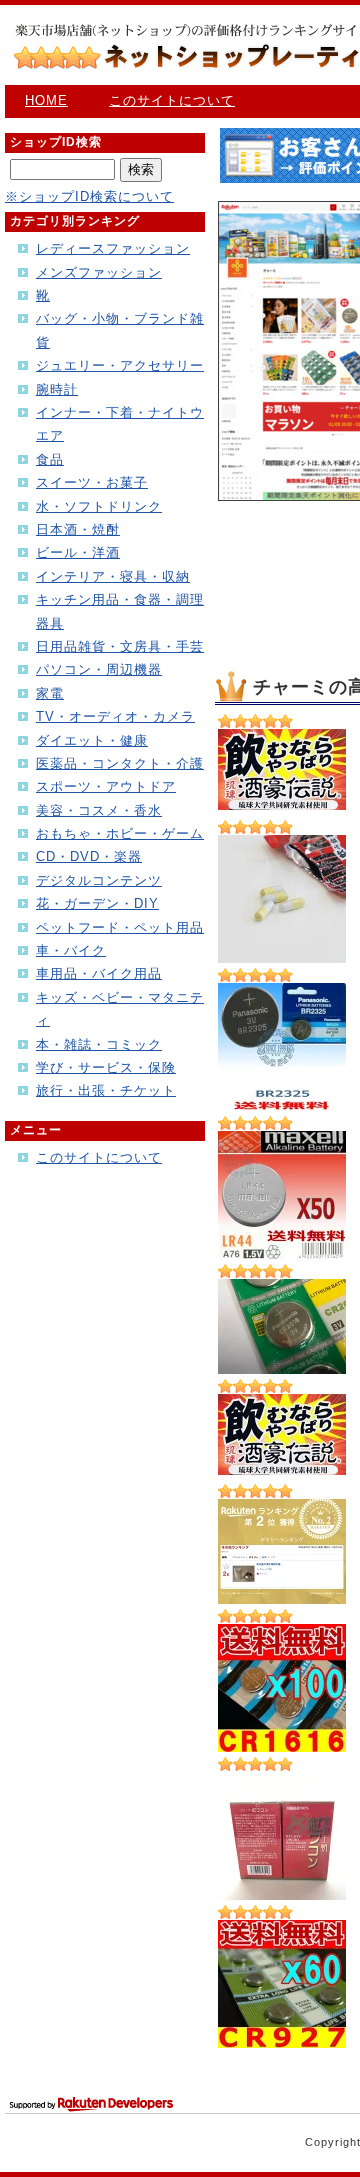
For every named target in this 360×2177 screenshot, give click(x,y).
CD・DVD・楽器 (89, 856)
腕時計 (57, 389)
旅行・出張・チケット (106, 1090)
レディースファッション (113, 248)
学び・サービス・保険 (106, 1067)
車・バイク (71, 950)
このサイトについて (172, 100)
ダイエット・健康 (92, 740)
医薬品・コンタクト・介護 (120, 763)
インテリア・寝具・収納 (113, 576)
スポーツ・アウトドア (106, 786)
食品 (50, 459)
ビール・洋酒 (78, 552)
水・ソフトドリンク (99, 506)
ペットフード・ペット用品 (120, 927)
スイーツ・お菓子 (92, 482)
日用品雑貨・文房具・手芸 (120, 646)
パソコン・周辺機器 (99, 669)
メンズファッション (99, 272)
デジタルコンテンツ (99, 880)
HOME (46, 100)
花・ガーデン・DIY (97, 903)
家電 (50, 693)
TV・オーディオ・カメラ (115, 716)
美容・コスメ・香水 (99, 810)
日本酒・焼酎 (78, 529)
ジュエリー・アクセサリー (120, 365)
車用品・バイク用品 (99, 973)
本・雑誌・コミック (99, 1044)
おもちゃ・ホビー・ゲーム (120, 833)
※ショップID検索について (89, 196)
